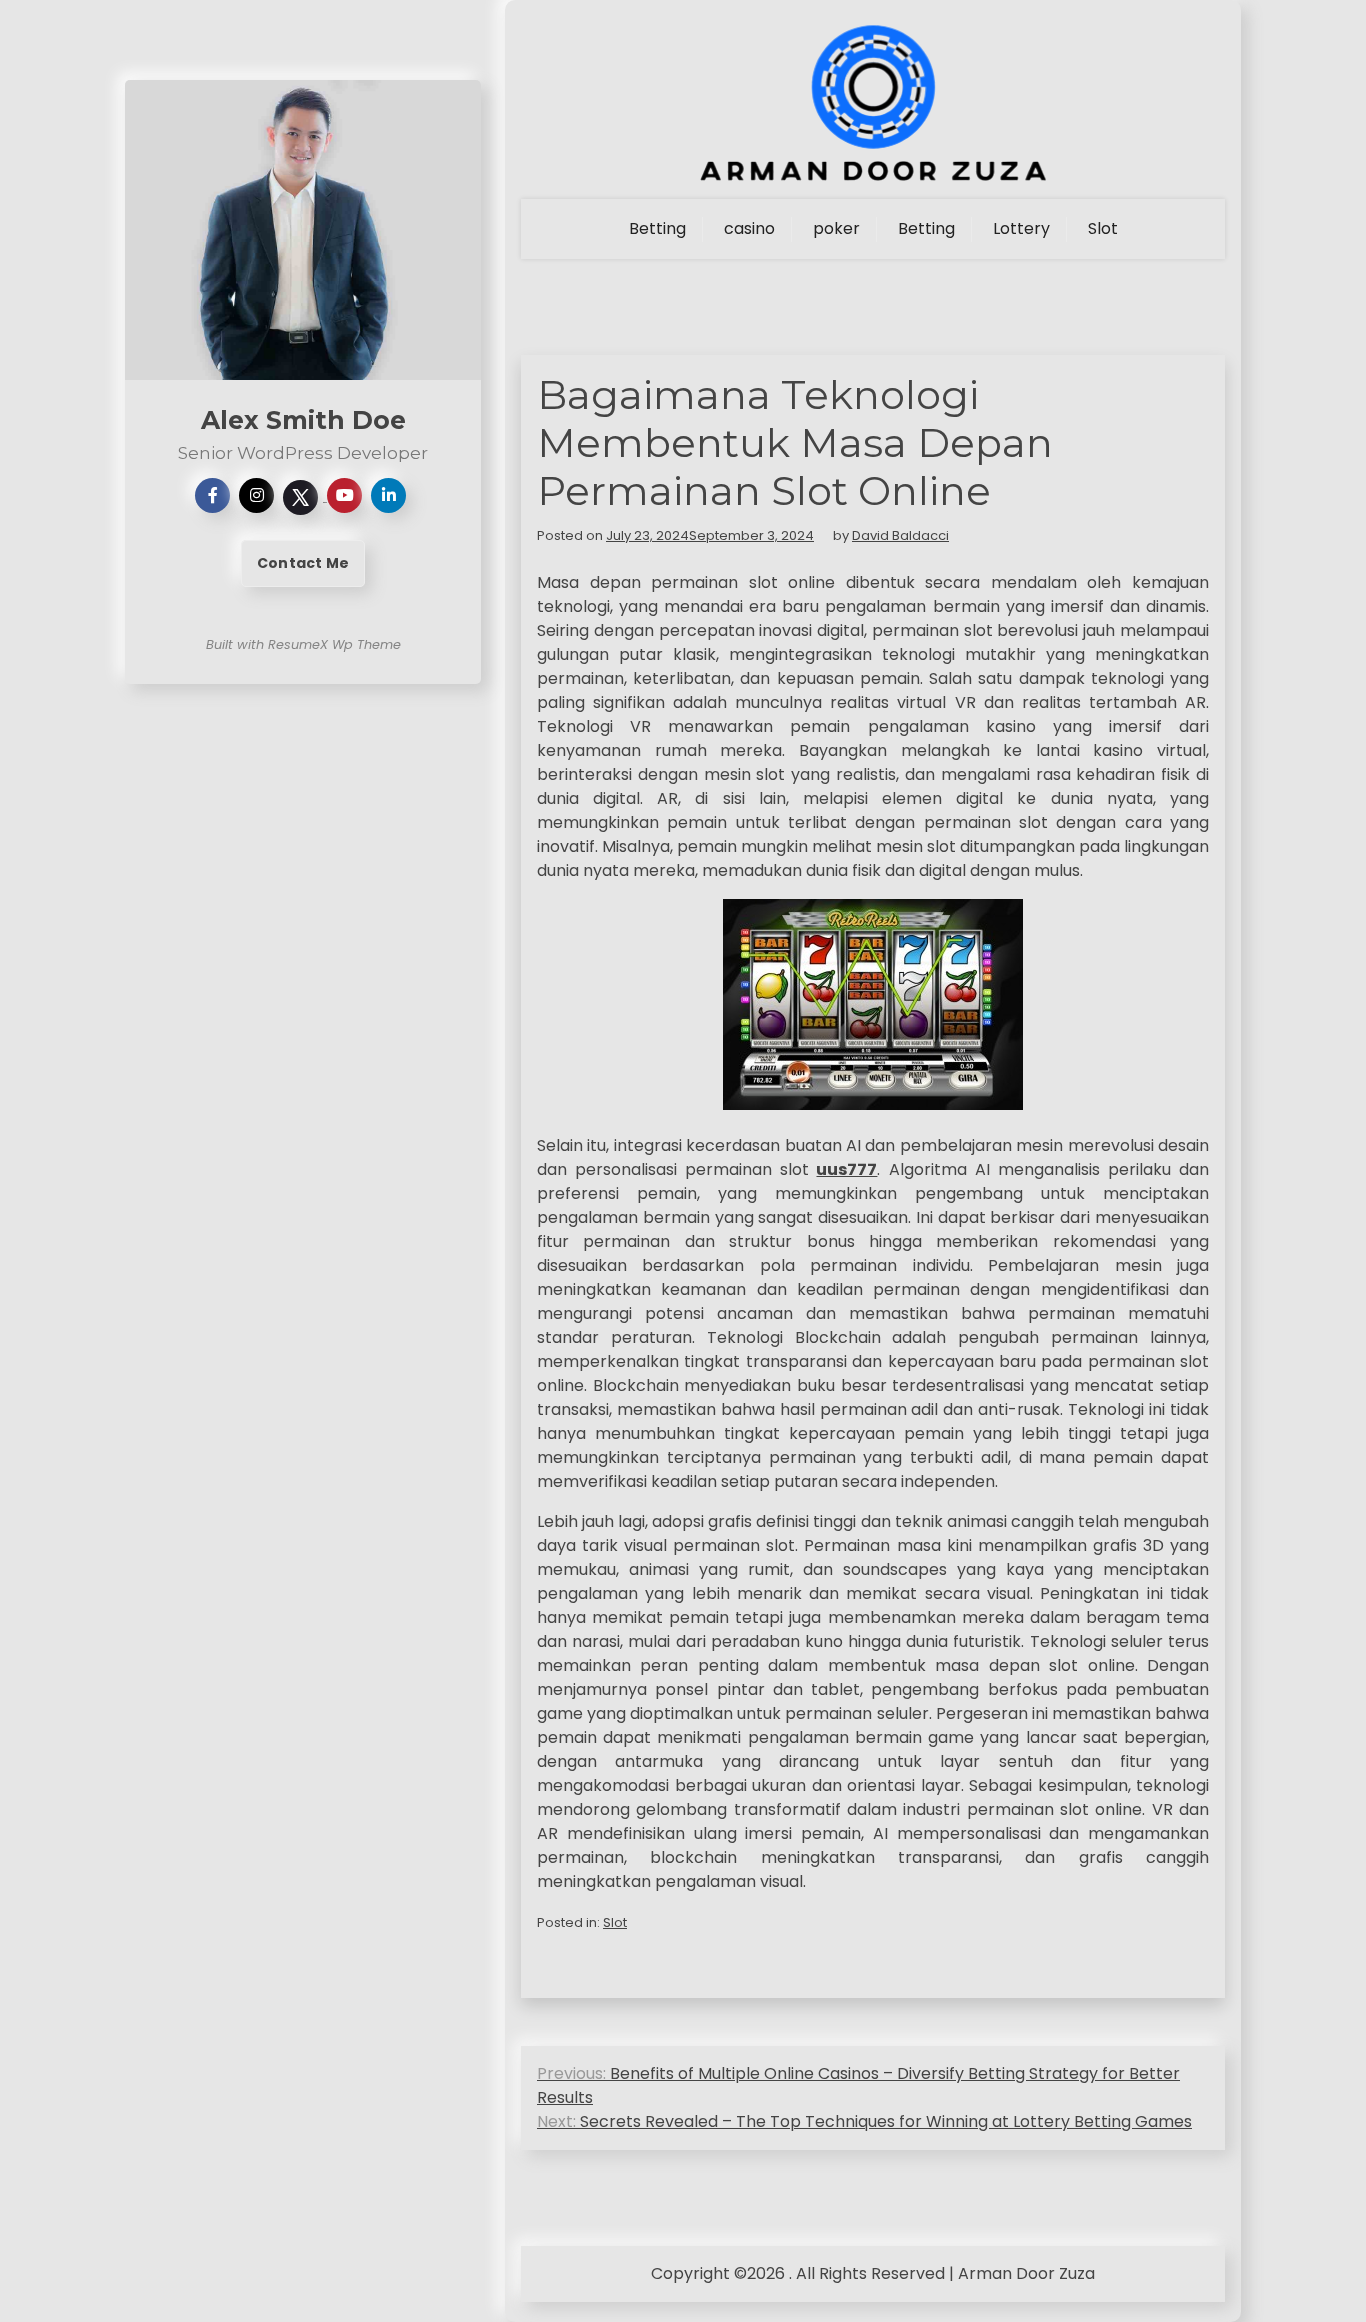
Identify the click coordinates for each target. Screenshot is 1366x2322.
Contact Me (303, 563)
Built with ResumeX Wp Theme (303, 644)
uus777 (846, 1169)
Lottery (1021, 228)
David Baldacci (900, 535)
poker (836, 228)
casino (749, 228)
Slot (1103, 228)
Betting (657, 228)
